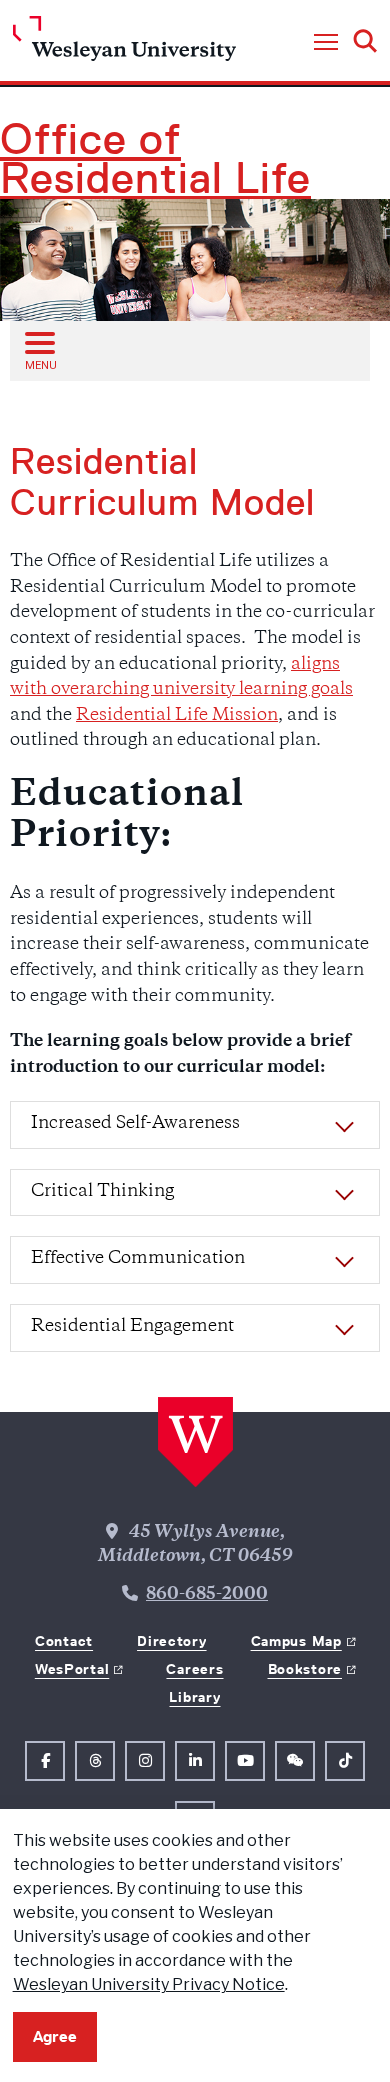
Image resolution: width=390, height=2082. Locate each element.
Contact (64, 1641)
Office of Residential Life (155, 159)
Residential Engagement (132, 1327)
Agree (55, 2036)
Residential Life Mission (177, 716)
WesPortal (72, 1669)
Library (194, 1697)
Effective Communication (138, 1259)
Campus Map (296, 1641)
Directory (171, 1641)
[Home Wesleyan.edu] (124, 43)
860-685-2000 (207, 1595)
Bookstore (305, 1669)
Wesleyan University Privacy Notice (149, 1984)
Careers (194, 1669)
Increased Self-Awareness (135, 1124)
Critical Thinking (102, 1192)
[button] (326, 43)
